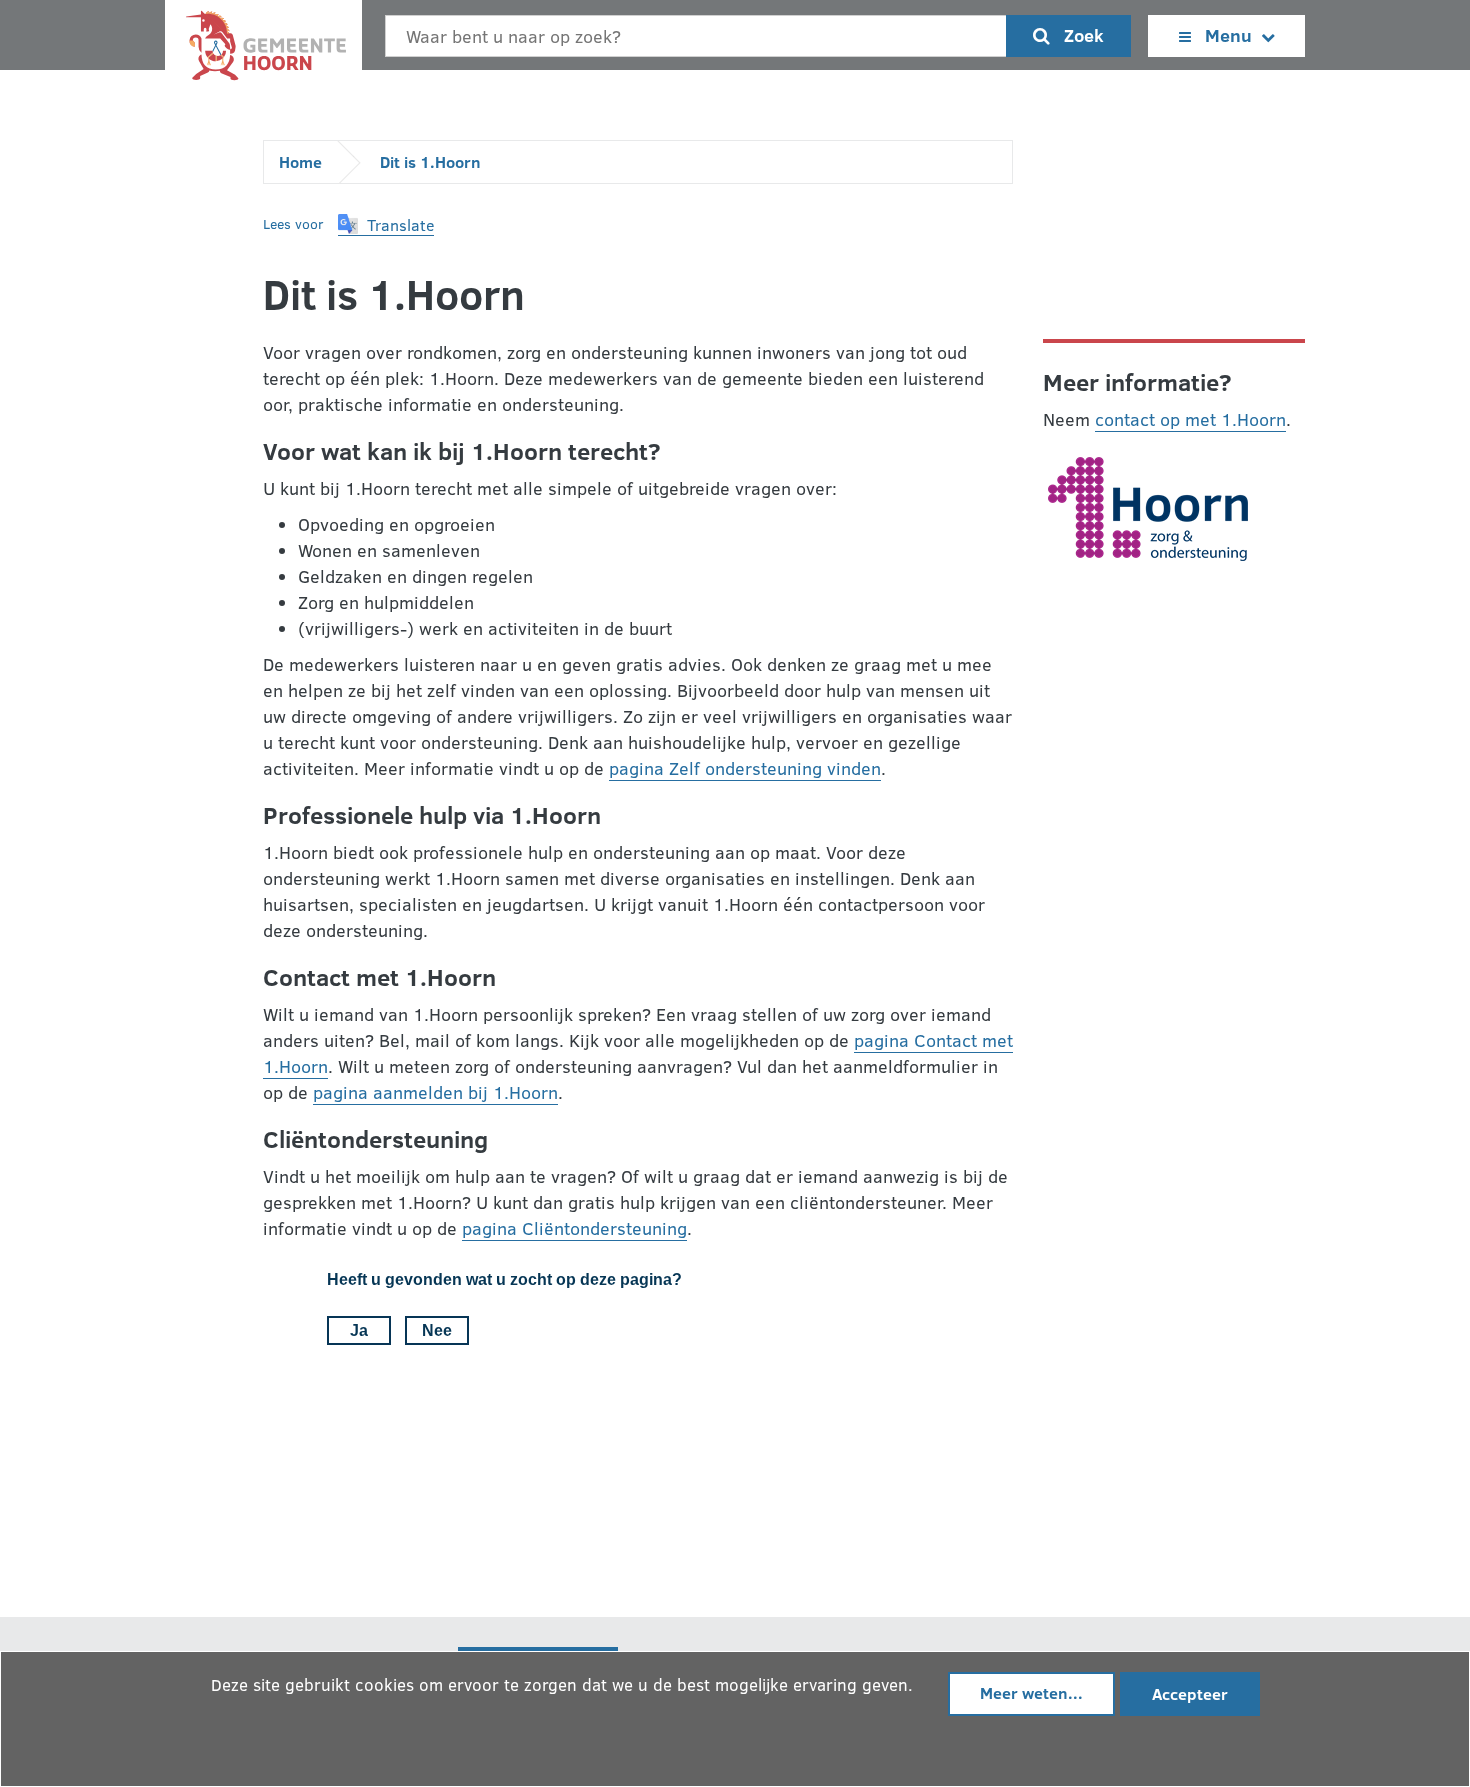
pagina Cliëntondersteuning (574, 1228)
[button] (386, 225)
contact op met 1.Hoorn (1190, 419)
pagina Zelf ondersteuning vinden (745, 768)
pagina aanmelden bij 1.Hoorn (435, 1092)
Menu (1228, 35)
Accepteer (1190, 1693)
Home (300, 161)
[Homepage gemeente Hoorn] (263, 50)
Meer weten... (1031, 1692)
